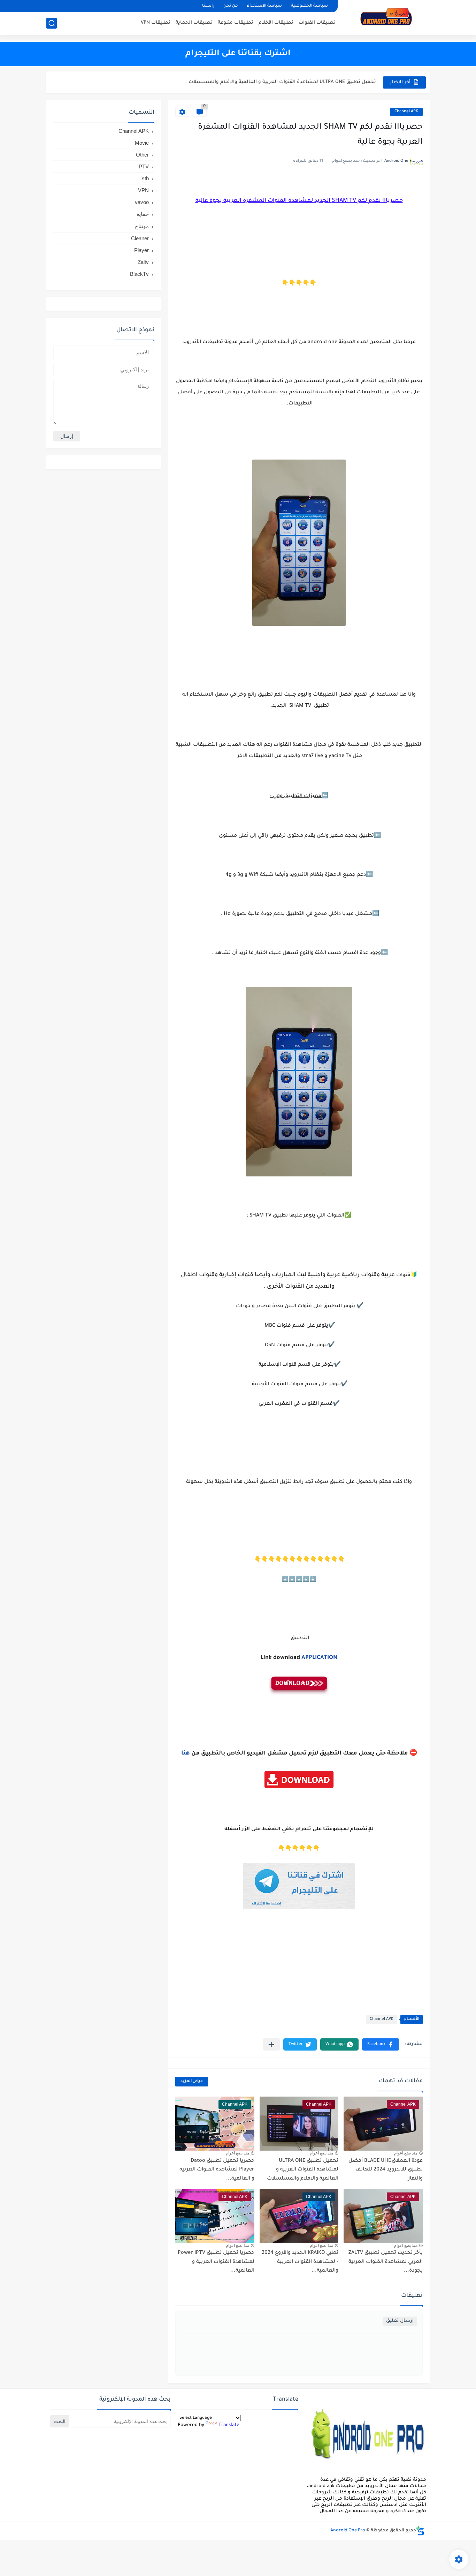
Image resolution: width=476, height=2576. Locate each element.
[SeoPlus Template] (420, 2531)
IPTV (143, 166)
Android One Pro (348, 2531)
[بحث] (52, 23)
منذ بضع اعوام (406, 2153)
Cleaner (140, 238)
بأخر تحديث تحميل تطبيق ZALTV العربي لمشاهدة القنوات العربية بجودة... (386, 2262)
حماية (143, 214)
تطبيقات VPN (156, 23)
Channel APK (406, 112)
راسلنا (208, 6)
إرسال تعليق (400, 2321)
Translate (229, 2425)
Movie (142, 143)
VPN (143, 190)
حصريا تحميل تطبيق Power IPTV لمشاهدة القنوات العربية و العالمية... (216, 2262)
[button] (381, 2044)
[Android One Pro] (386, 17)
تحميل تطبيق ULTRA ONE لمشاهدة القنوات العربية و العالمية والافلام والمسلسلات (303, 2170)
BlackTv (139, 274)
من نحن (231, 6)
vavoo (142, 202)
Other (142, 155)
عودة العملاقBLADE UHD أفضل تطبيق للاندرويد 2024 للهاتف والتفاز (386, 2170)
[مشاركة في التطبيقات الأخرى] (271, 2044)
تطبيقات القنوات (317, 23)
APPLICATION (320, 1658)
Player (141, 250)
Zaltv (143, 262)
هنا (186, 1753)
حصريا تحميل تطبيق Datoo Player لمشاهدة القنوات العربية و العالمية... (296, 82)
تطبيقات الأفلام (276, 23)
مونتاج (142, 226)
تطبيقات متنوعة (236, 23)
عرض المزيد (192, 2081)
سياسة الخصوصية (309, 6)
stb (145, 178)
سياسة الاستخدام (264, 6)
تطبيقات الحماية (194, 23)
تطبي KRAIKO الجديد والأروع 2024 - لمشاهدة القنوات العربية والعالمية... (300, 2262)
